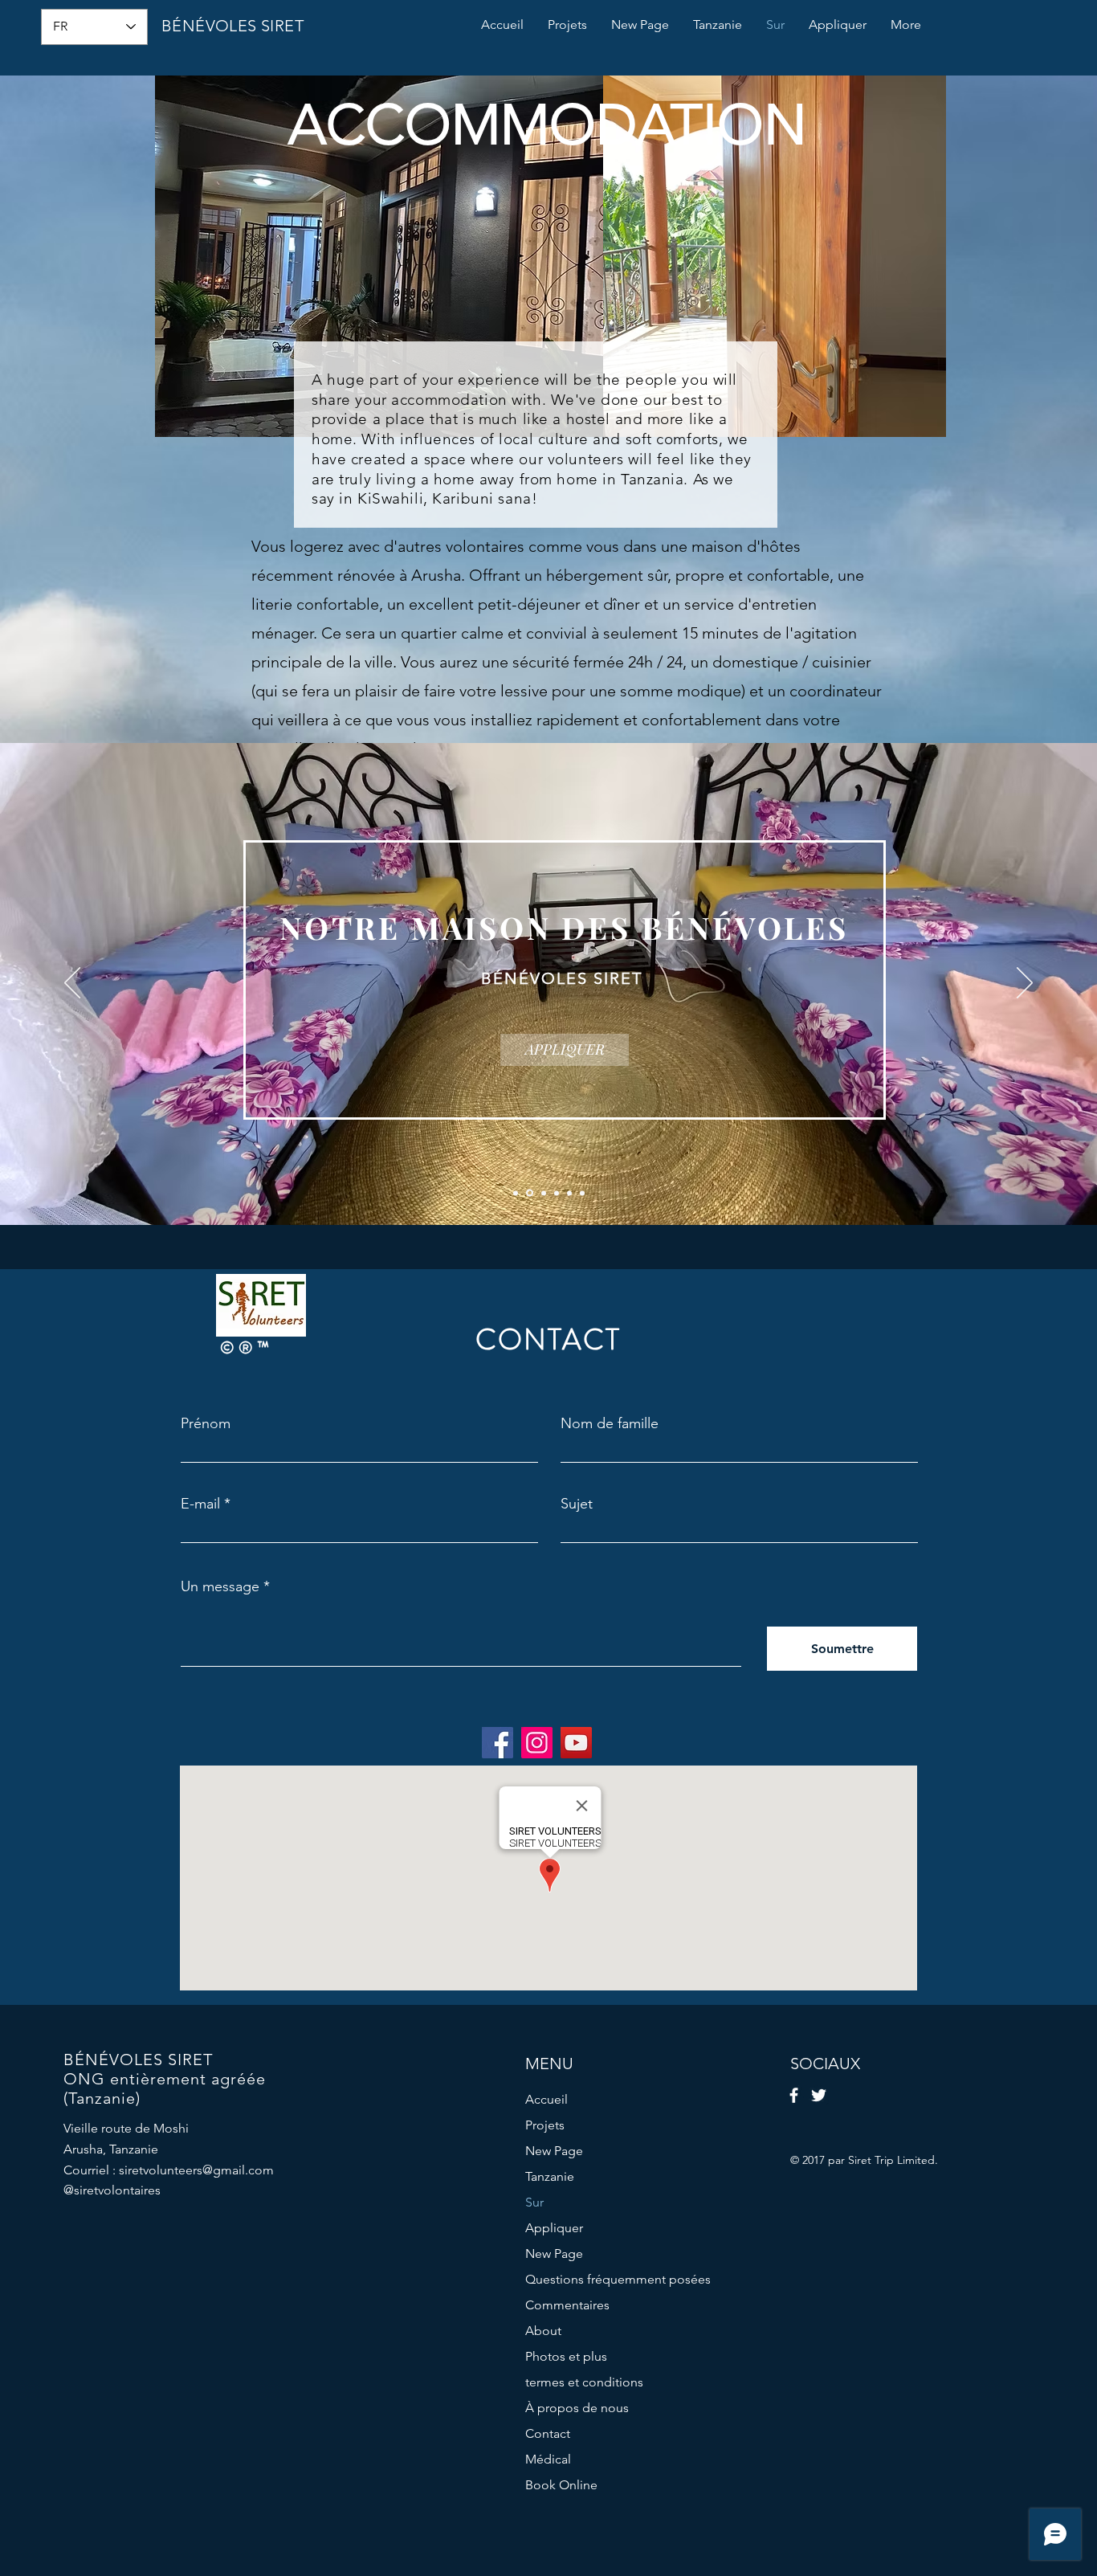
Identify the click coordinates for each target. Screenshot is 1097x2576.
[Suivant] (1025, 984)
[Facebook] (498, 1743)
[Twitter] (819, 2095)
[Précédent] (72, 984)
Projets (545, 2125)
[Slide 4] (557, 1193)
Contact (548, 2433)
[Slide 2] (528, 1193)
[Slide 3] (542, 1193)
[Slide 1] (516, 1193)
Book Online (561, 2485)
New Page (554, 2151)
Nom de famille (610, 1423)
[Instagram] (537, 1743)
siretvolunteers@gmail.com (196, 2170)
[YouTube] (576, 1743)
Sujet (577, 1504)
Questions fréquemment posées (618, 2279)
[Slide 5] (569, 1193)
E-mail (200, 1504)
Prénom (206, 1423)
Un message (220, 1586)
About (543, 2331)
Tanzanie (550, 2176)
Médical (548, 2459)
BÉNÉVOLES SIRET (232, 26)
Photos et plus (566, 2356)
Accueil (546, 2099)
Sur (534, 2202)
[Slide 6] (582, 1193)
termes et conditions (584, 2382)
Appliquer (554, 2228)
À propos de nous (577, 2408)
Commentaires (567, 2305)
